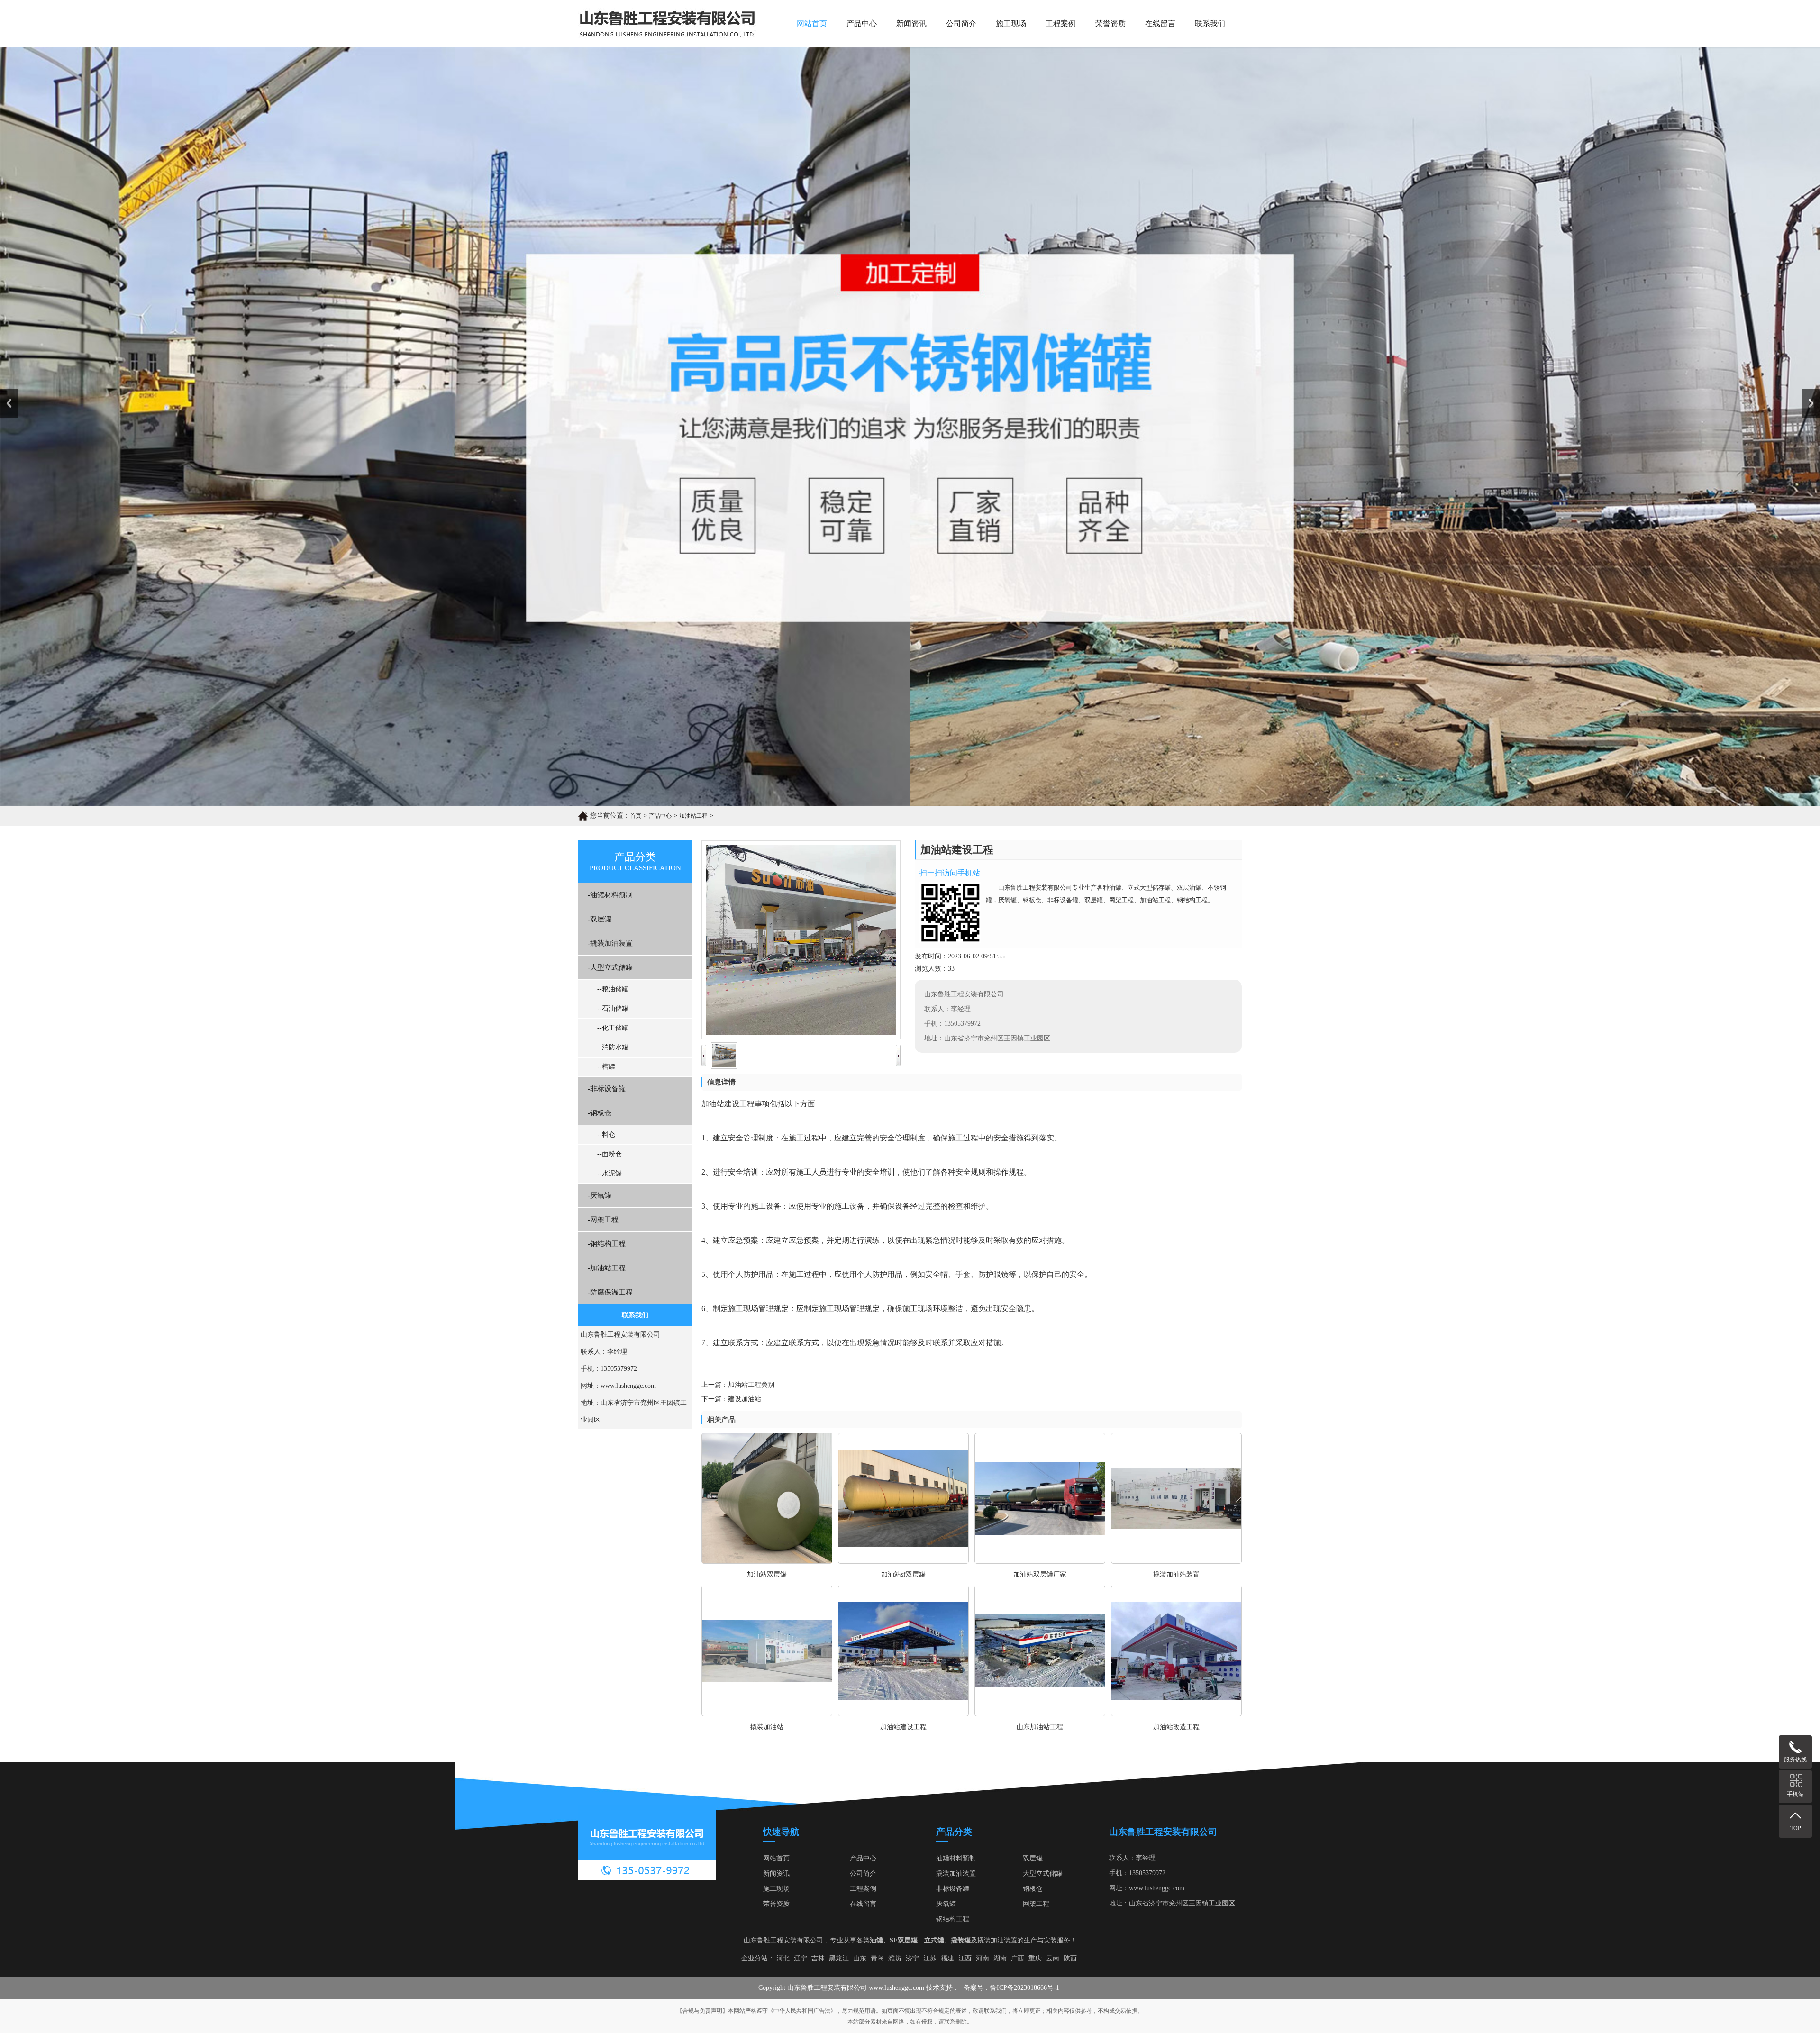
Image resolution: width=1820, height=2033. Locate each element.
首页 (636, 816)
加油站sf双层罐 (903, 1574)
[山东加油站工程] (1040, 1714)
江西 (965, 1958)
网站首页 (812, 23)
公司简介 (961, 23)
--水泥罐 (610, 1173)
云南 (1053, 1958)
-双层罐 (600, 919)
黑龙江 (839, 1958)
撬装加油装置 (956, 1873)
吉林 (818, 1958)
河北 (783, 1958)
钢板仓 (1033, 1889)
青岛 (877, 1958)
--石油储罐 (613, 1008)
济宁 (912, 1958)
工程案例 (1061, 23)
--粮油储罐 (613, 989)
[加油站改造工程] (1176, 1714)
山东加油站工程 (1040, 1727)
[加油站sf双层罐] (903, 1561)
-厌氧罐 (600, 1195)
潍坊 (895, 1958)
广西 (1018, 1958)
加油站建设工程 (903, 1727)
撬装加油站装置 (1176, 1574)
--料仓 (606, 1135)
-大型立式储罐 (610, 967)
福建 (947, 1958)
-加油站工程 (607, 1268)
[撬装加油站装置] (1176, 1561)
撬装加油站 (767, 1727)
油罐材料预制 (956, 1858)
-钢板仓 (600, 1113)
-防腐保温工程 (610, 1292)
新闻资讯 (911, 23)
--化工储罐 (613, 1028)
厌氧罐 (946, 1904)
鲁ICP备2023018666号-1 (1025, 1988)
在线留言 (1160, 23)
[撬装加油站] (767, 1714)
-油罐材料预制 (610, 895)
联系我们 (1210, 23)
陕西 (1070, 1958)
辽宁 (801, 1958)
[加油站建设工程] (903, 1714)
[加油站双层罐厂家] (1040, 1561)
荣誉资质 (1110, 23)
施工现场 (1011, 23)
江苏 (930, 1958)
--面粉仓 (610, 1154)
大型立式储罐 (1043, 1873)
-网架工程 (603, 1220)
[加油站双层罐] (767, 1561)
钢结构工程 (953, 1919)
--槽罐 (606, 1067)
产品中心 (862, 23)
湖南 (1000, 1958)
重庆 (1035, 1958)
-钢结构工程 (607, 1244)
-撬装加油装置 (610, 943)
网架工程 (1036, 1904)
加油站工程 (693, 816)
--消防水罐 (613, 1047)
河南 (983, 1958)
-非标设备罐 (607, 1089)
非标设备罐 (953, 1889)
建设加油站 (745, 1399)
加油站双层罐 (767, 1574)
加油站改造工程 (1176, 1727)
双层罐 (1033, 1858)
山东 (860, 1958)
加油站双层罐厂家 (1040, 1574)
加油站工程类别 (751, 1385)
